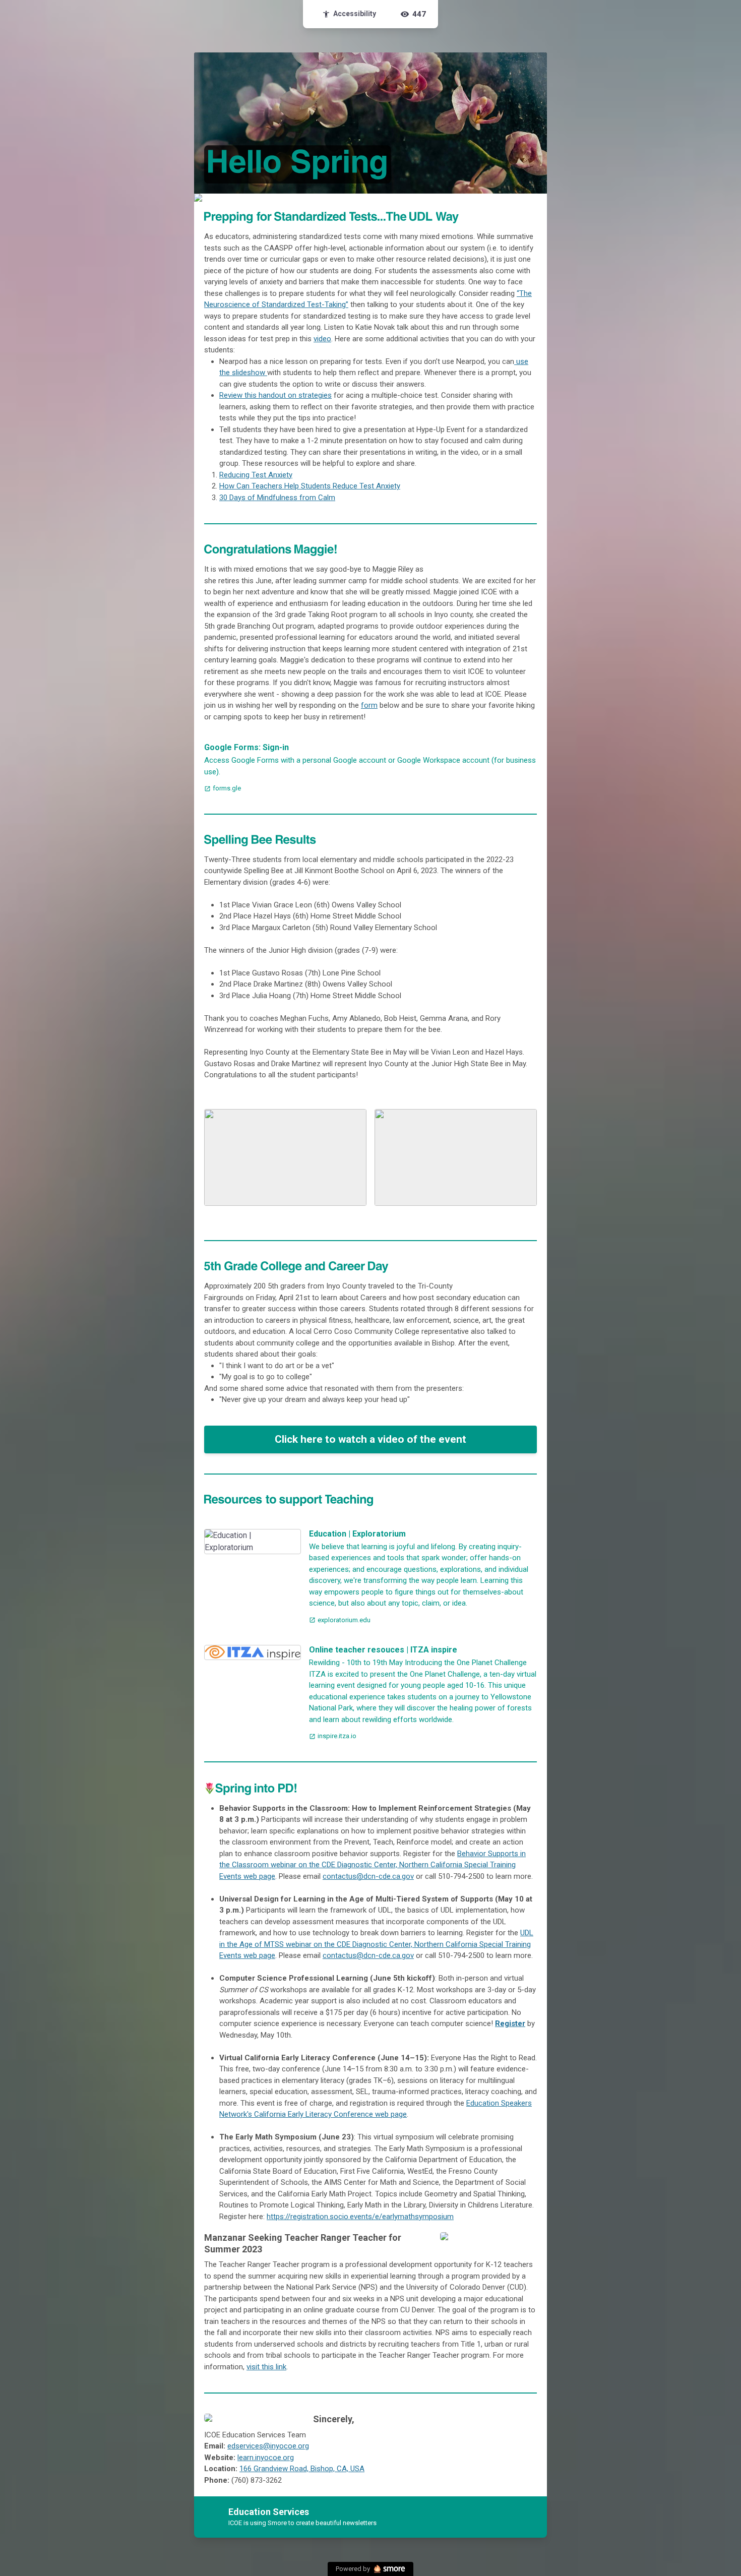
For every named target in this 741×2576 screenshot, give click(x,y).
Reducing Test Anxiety (256, 475)
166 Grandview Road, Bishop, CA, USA (302, 2469)
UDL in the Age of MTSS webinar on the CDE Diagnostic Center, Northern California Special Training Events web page (376, 1944)
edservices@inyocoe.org (268, 2446)
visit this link (266, 2367)
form (369, 705)
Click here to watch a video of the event (371, 1439)
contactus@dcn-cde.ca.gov (368, 1876)
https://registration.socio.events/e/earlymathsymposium (360, 2217)
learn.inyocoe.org (266, 2458)
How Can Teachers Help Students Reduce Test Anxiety (310, 486)
